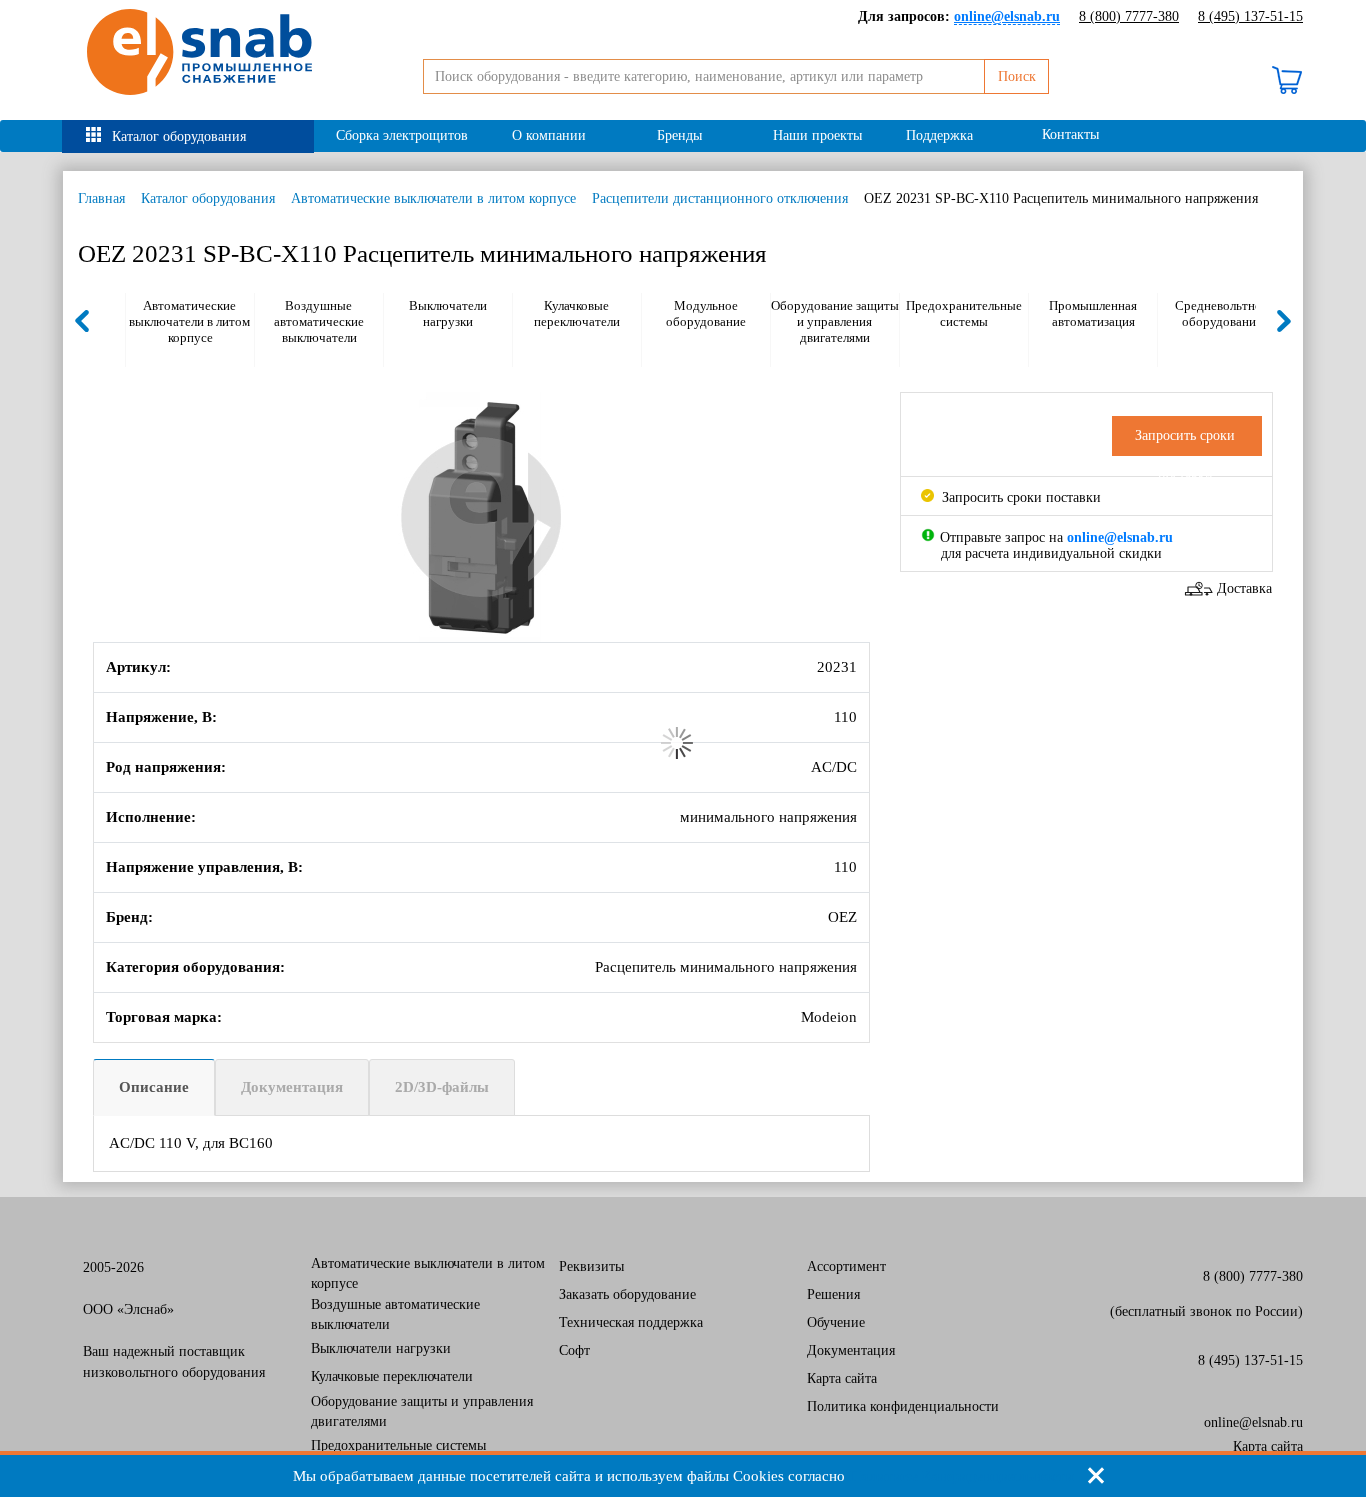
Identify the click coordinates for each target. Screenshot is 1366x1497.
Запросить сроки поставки (1019, 497)
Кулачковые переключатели (577, 313)
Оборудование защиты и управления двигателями (835, 321)
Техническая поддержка (631, 1322)
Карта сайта (842, 1378)
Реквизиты (591, 1266)
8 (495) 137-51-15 (1250, 16)
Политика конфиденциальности (903, 1406)
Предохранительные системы (964, 313)
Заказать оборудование (627, 1294)
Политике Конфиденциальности (961, 1476)
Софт (574, 1350)
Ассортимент (846, 1266)
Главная (101, 198)
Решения (833, 1294)
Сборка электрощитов (402, 135)
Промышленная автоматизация (1093, 313)
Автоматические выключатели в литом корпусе (433, 198)
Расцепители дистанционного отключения (720, 198)
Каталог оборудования (179, 136)
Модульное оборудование (706, 313)
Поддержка (939, 135)
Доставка (1244, 588)
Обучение (836, 1322)
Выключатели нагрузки (448, 313)
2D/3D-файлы (442, 1087)
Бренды (679, 135)
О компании (549, 135)
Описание (154, 1087)
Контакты (1070, 134)
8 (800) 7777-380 (1129, 16)
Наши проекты (817, 135)
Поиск (1017, 76)
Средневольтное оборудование (1221, 313)
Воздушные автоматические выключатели (319, 321)
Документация (292, 1087)
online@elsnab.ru (1253, 1422)
